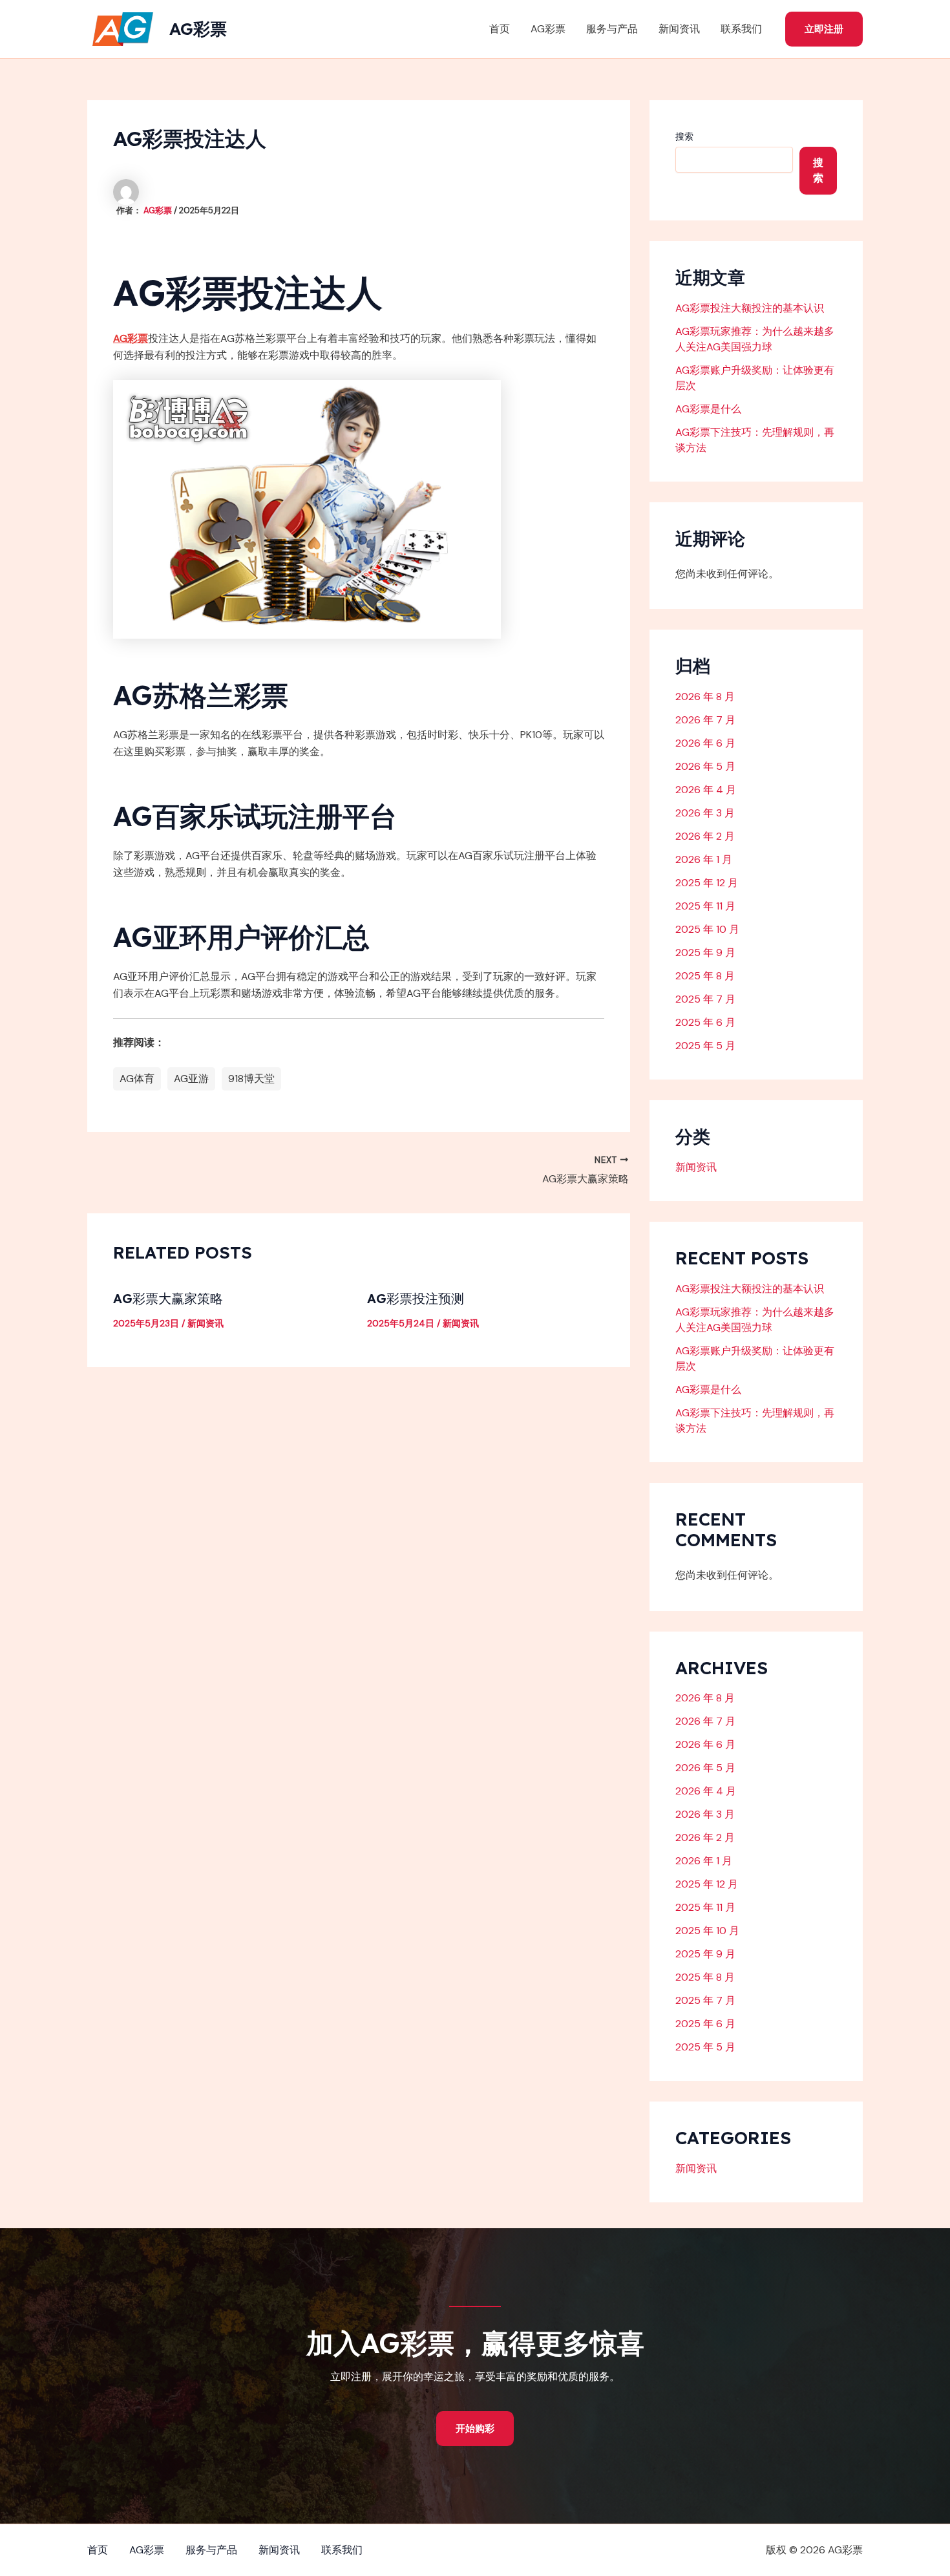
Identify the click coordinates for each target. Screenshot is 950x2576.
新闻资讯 (679, 29)
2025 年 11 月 (705, 906)
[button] (824, 29)
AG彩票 (198, 29)
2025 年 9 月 (705, 953)
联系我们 (741, 29)
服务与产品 (612, 29)
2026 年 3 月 (705, 813)
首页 (500, 29)
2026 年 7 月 (705, 720)
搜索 (684, 136)
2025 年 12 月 (707, 883)
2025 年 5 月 (705, 1046)
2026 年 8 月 (705, 697)
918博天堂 (251, 1079)
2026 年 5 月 (705, 766)
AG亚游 (191, 1079)
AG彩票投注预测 (416, 1298)
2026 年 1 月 (704, 859)
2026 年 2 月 (705, 836)
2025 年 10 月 (707, 929)
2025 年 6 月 (705, 1022)
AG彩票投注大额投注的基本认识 (750, 308)
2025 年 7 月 (705, 999)
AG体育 (137, 1079)
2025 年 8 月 (705, 976)
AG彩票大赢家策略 (168, 1298)
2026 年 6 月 (705, 743)
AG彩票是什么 (708, 409)
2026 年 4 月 (706, 790)
